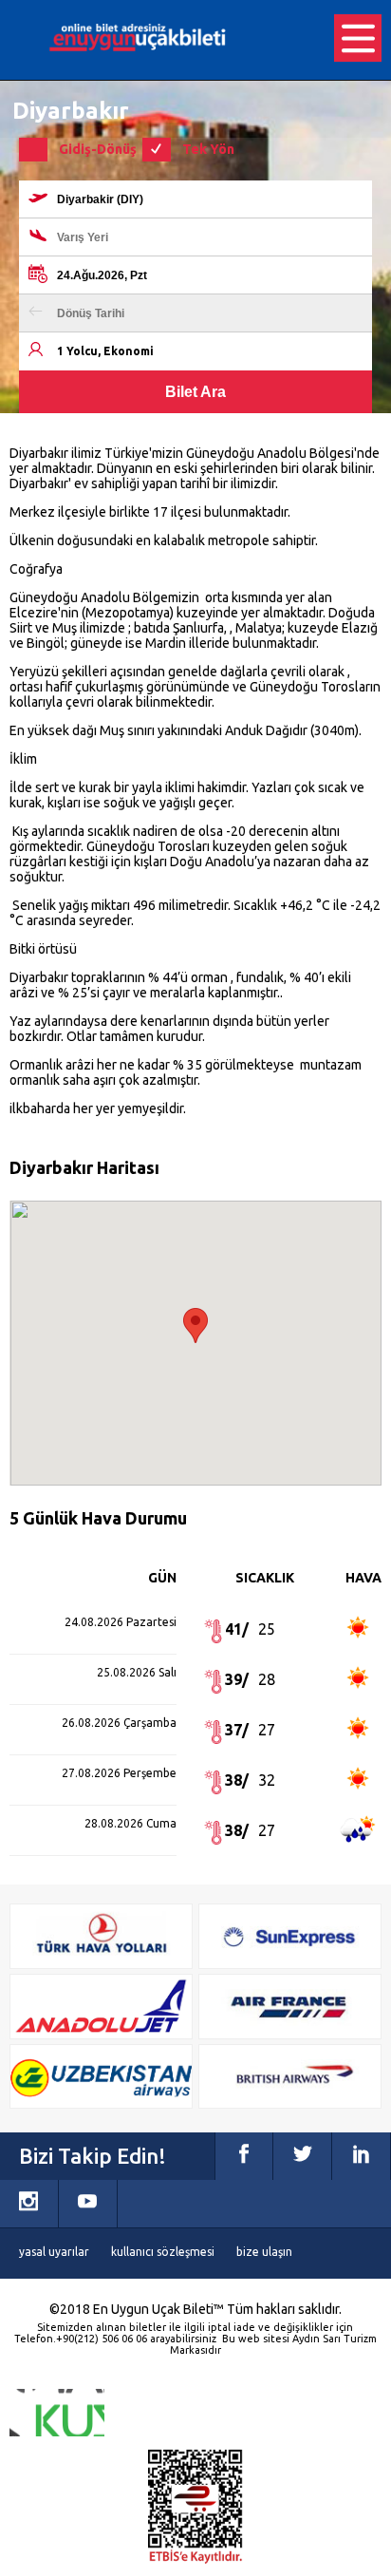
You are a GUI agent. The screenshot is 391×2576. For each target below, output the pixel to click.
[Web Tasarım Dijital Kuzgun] (57, 2413)
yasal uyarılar (54, 2252)
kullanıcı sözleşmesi (163, 2252)
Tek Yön (208, 149)
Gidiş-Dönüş (98, 149)
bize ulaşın (264, 2252)
